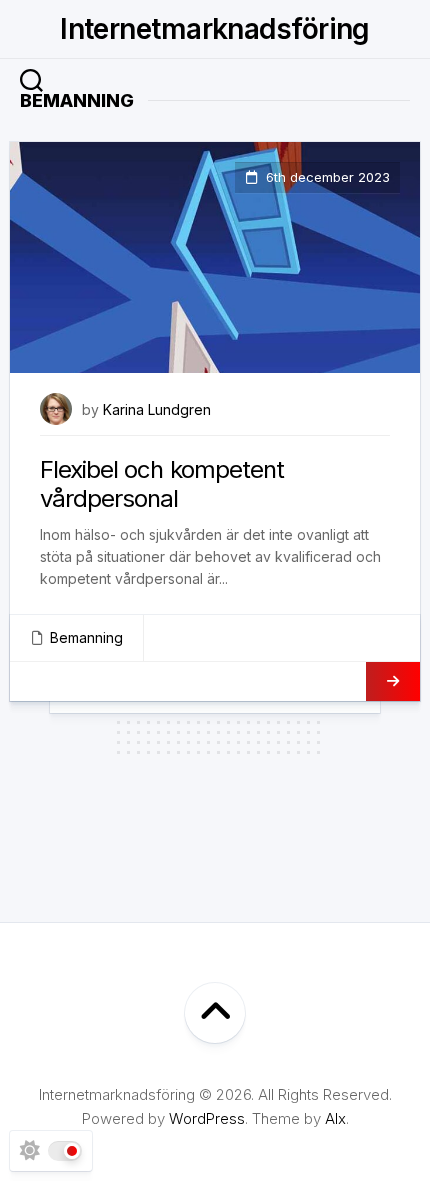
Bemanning (86, 637)
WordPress (207, 1118)
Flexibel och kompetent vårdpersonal (162, 484)
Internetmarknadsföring (215, 29)
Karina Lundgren (157, 409)
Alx (335, 1118)
